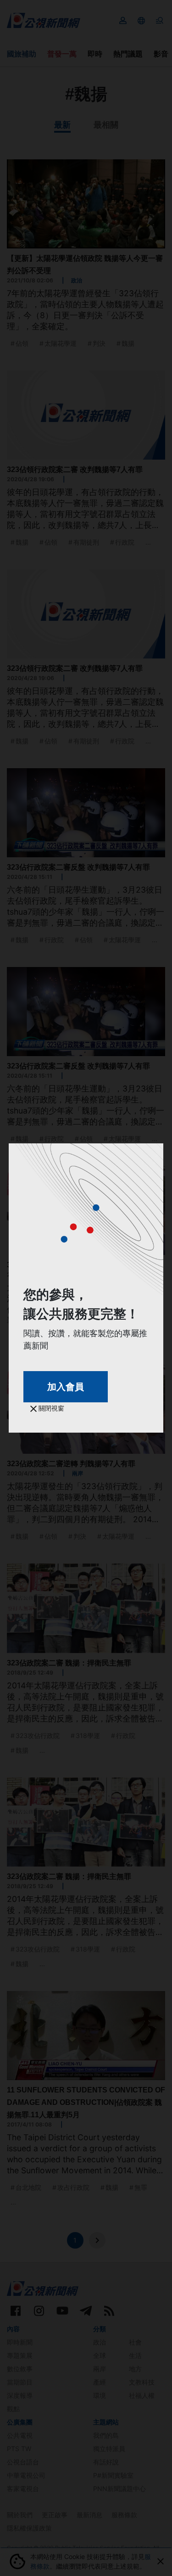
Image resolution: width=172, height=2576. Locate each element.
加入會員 (66, 1387)
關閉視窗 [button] (50, 1408)
